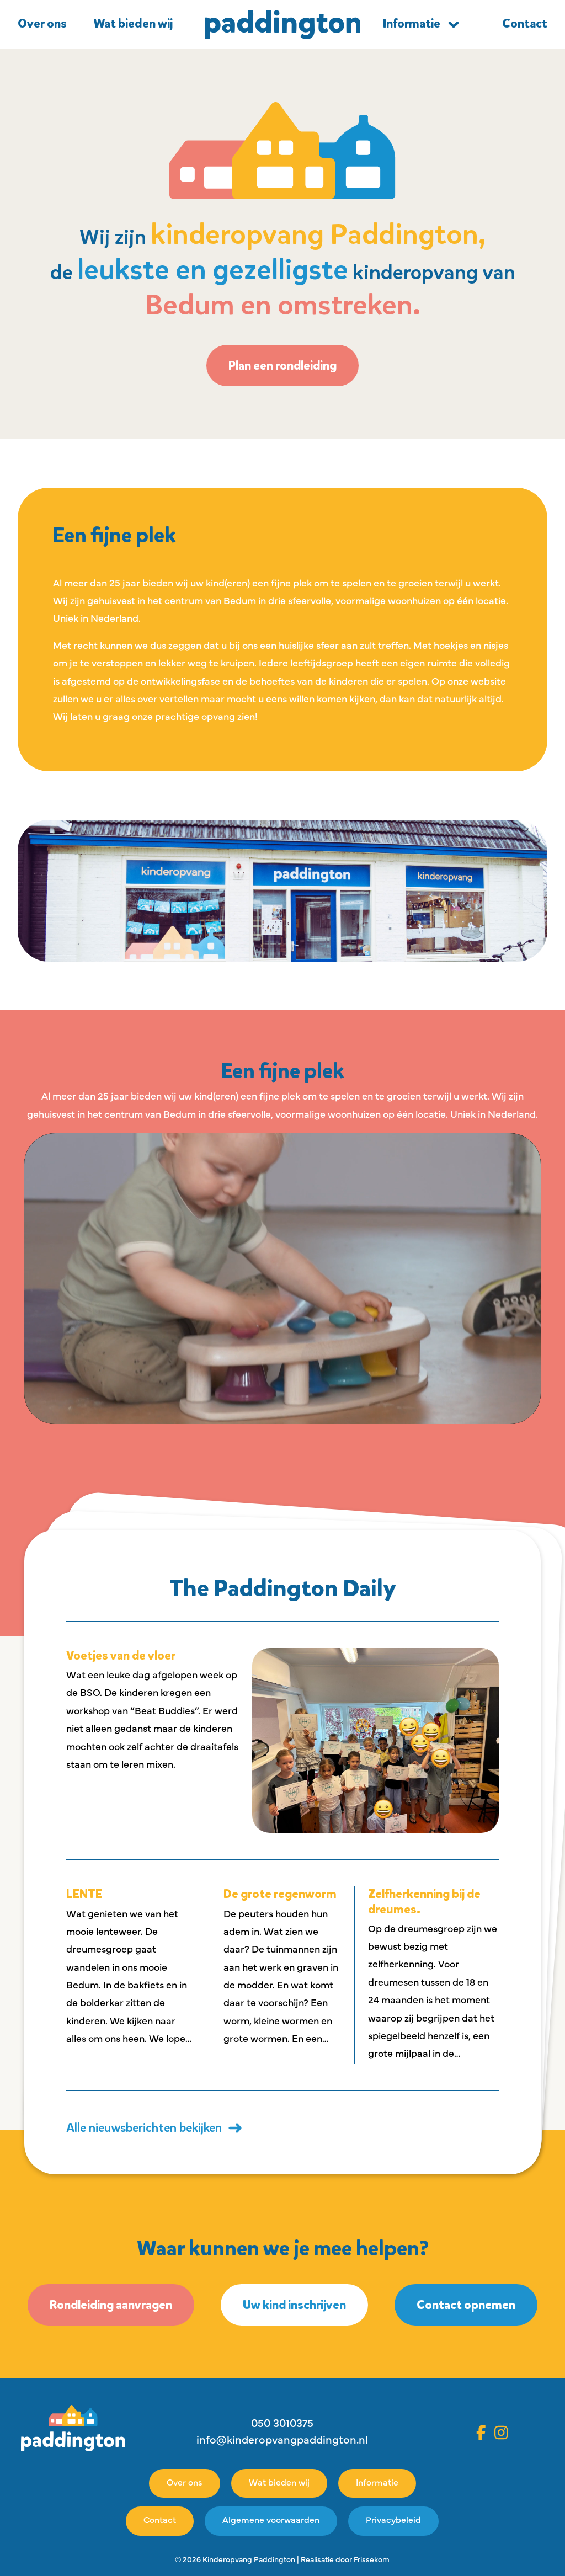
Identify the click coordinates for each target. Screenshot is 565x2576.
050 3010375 (282, 2424)
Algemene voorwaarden (271, 2521)
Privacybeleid (393, 2521)
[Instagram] (501, 2433)
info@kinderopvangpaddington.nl (282, 2441)
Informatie (412, 24)
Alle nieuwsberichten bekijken (144, 2128)
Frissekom (372, 2560)
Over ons (42, 24)
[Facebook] (481, 2433)
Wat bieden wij (133, 24)
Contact (160, 2521)
